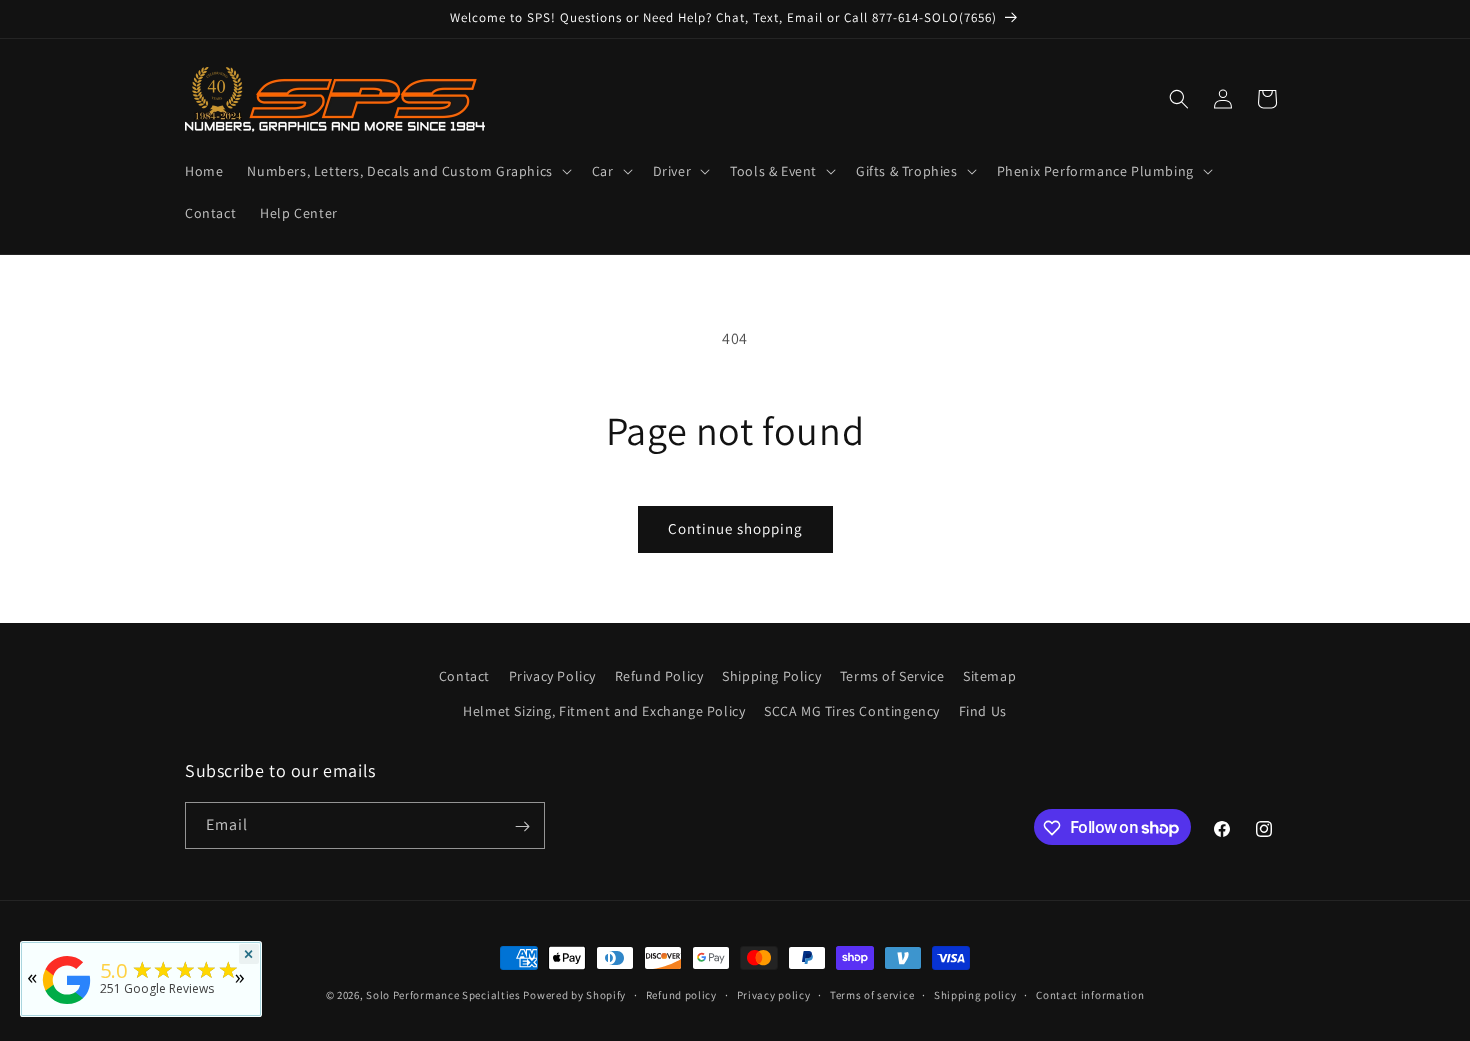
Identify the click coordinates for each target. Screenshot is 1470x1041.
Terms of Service (892, 676)
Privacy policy (774, 994)
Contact (464, 676)
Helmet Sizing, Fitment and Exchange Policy (604, 711)
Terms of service (872, 994)
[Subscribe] (522, 826)
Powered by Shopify (574, 995)
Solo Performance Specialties (443, 995)
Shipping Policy (771, 676)
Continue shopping (735, 528)
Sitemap (989, 676)
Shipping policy (975, 994)
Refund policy (681, 994)
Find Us (983, 711)
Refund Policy (659, 676)
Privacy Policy (552, 676)
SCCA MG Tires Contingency (852, 711)
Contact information (1090, 994)
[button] (407, 171)
